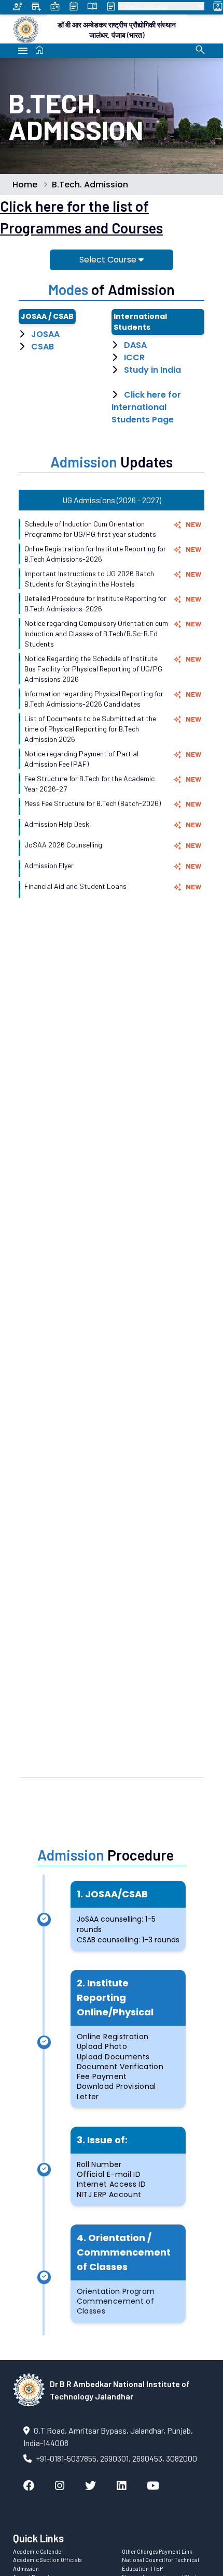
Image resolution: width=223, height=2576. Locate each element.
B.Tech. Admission (90, 185)
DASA (135, 345)
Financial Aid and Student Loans (75, 886)
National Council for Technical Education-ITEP (161, 2564)
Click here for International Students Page (146, 407)
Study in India (152, 370)
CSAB (43, 347)
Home (25, 185)
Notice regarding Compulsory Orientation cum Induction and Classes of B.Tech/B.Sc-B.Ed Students (96, 633)
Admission (26, 2568)
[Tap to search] (200, 50)
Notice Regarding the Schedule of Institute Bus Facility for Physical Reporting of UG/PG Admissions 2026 (93, 669)
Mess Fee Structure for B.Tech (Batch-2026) (93, 803)
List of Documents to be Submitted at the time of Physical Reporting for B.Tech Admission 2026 (90, 729)
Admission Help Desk (57, 824)
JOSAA (45, 334)
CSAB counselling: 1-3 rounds (128, 1940)
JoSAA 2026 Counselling (63, 845)
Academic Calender (38, 2551)
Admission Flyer (49, 865)
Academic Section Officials (47, 2560)
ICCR (134, 357)
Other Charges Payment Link (157, 2551)
